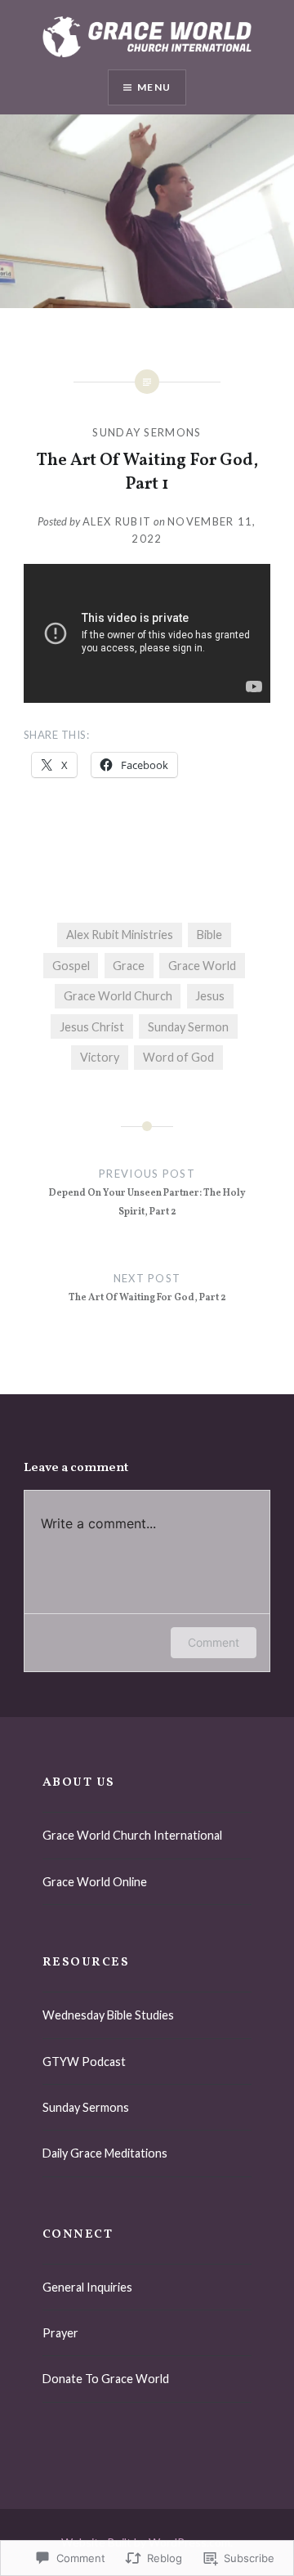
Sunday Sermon (188, 1027)
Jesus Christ (92, 1027)
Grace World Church (118, 996)
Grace (129, 966)
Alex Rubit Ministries (120, 935)
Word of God (178, 1057)
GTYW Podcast (84, 2062)
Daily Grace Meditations (105, 2153)
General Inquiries (87, 2287)
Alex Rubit (117, 521)
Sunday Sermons (147, 432)
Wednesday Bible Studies (108, 2015)
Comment (214, 1642)
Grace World (202, 966)
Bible (209, 935)
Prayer (60, 2333)
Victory (100, 1057)
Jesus (210, 996)
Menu (154, 87)
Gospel (71, 966)
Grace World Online (95, 1882)
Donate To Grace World (106, 2379)
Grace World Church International (132, 1835)
